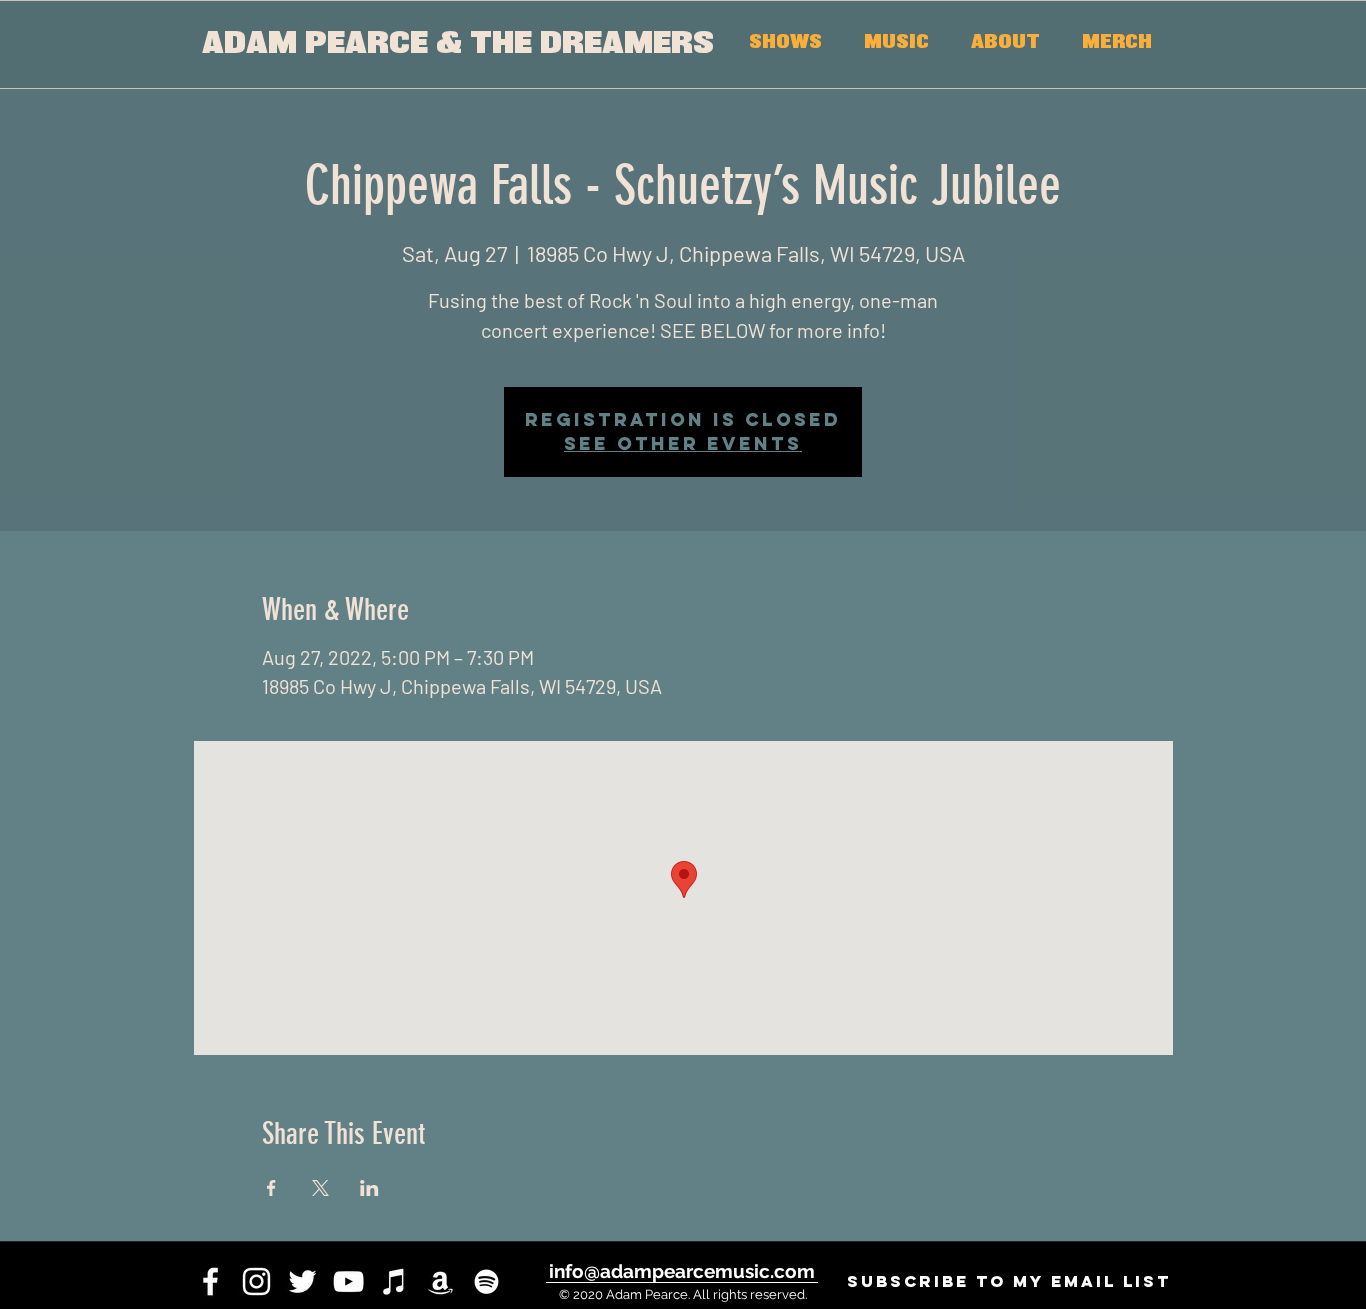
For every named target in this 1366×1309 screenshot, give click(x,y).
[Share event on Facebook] (271, 1188)
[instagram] (256, 1281)
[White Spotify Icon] (486, 1281)
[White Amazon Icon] (440, 1281)
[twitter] (302, 1281)
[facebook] (210, 1281)
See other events (683, 443)
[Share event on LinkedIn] (369, 1188)
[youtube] (348, 1281)
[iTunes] (394, 1281)
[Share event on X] (320, 1188)
